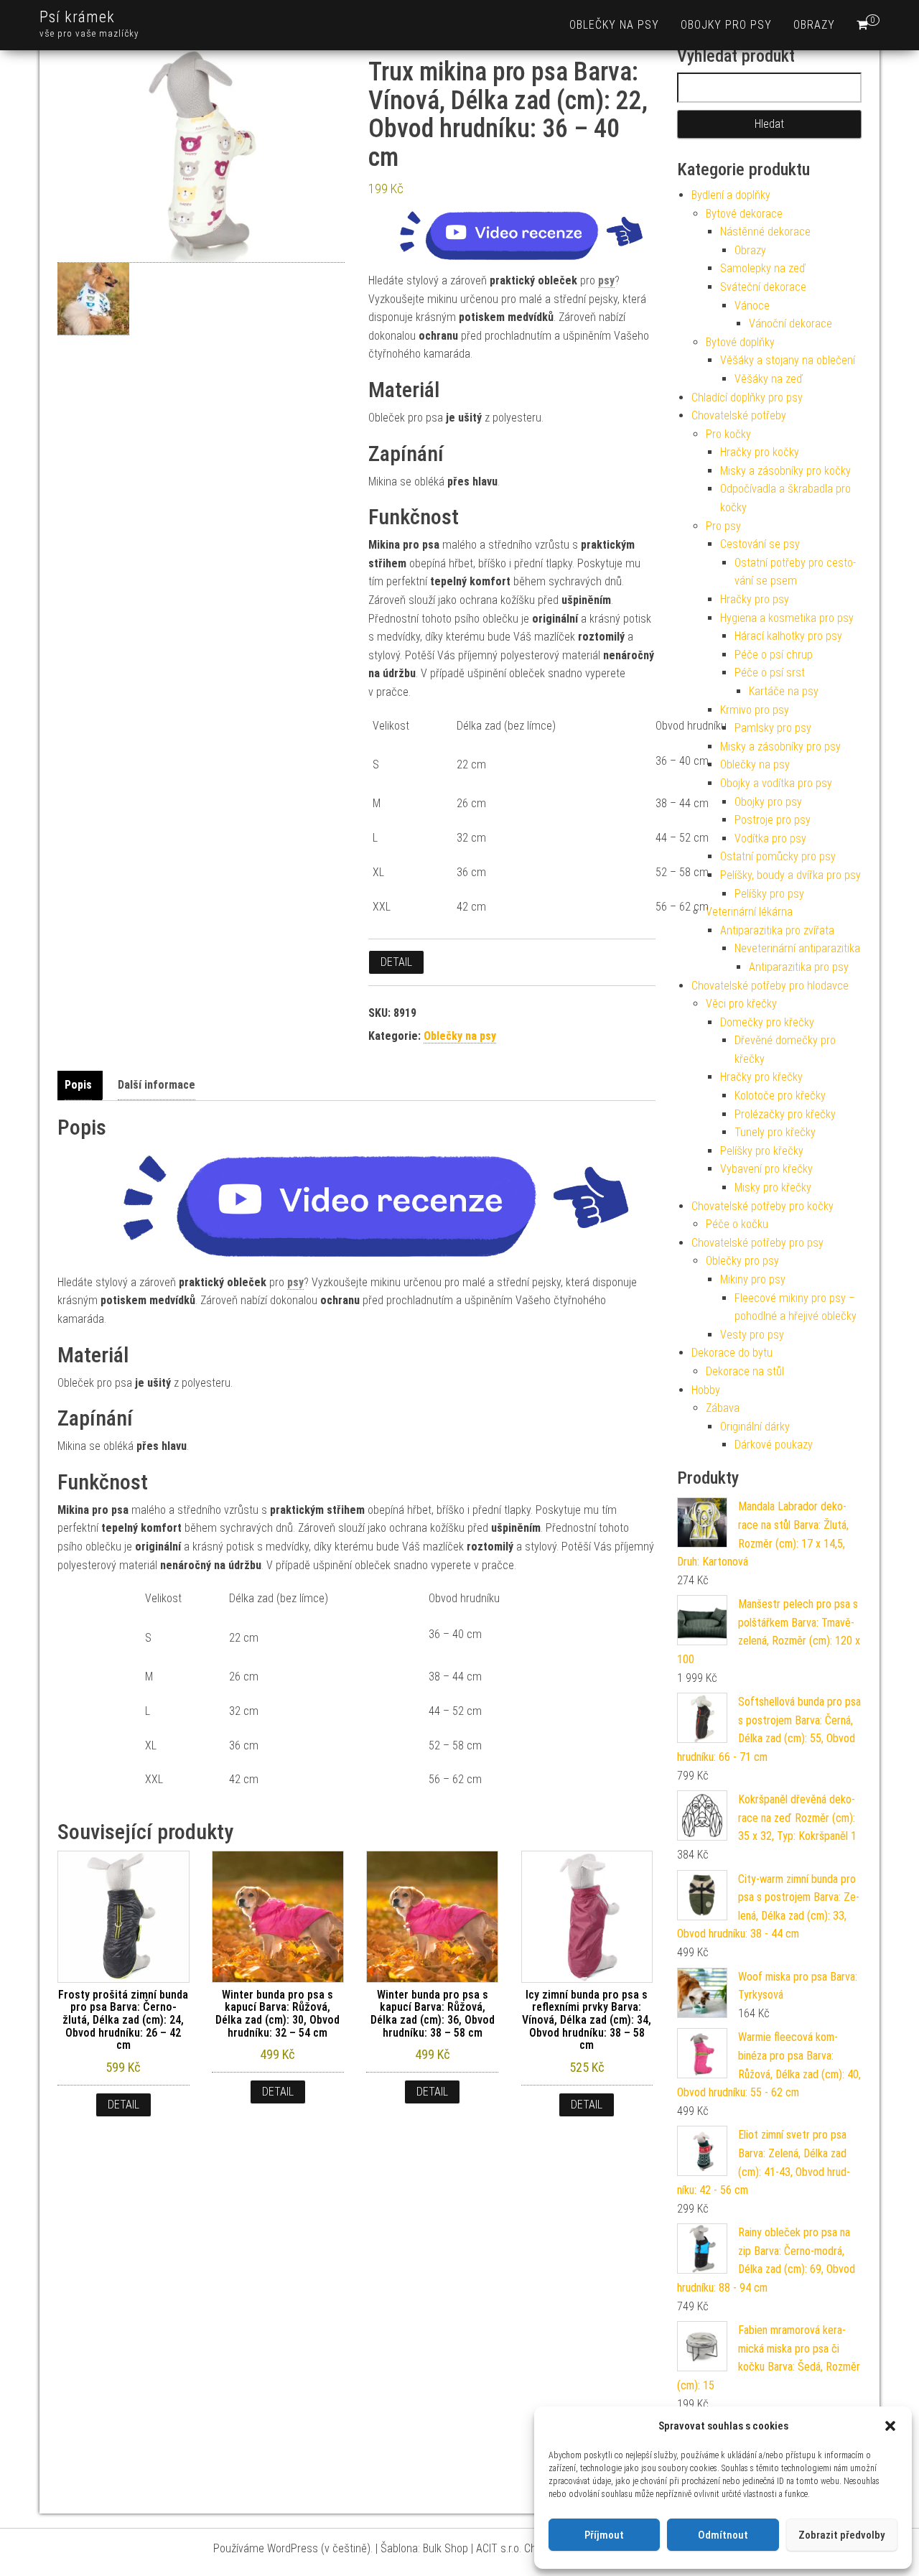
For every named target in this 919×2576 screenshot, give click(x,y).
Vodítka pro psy (770, 838)
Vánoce (752, 306)
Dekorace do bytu (732, 1353)
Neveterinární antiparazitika (797, 948)
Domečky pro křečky (767, 1022)
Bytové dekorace (744, 214)
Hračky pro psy (755, 599)
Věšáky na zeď (769, 379)
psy (606, 280)
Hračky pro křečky (761, 1077)
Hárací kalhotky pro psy (788, 636)
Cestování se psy (760, 544)
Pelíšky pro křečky (762, 1151)
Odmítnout (723, 2535)
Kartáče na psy (784, 691)
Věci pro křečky (741, 1004)
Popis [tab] (78, 1085)
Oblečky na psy (614, 25)
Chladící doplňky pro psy (747, 397)
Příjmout (604, 2535)
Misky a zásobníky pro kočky (785, 471)
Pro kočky (728, 434)
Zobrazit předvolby (841, 2535)
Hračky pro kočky (760, 452)
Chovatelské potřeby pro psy (757, 1243)
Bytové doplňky (740, 342)
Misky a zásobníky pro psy (780, 747)
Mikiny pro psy (753, 1279)
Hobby (706, 1390)
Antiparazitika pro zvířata (777, 930)
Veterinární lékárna (749, 912)
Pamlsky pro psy (773, 728)
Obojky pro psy (726, 25)
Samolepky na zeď (763, 268)
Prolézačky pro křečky (785, 1114)
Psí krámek (77, 17)
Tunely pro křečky (775, 1132)
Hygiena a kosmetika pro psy (787, 618)
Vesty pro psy (752, 1335)
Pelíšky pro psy (769, 894)
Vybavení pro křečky (766, 1169)
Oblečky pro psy (742, 1261)
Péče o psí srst (770, 673)
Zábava (723, 1408)
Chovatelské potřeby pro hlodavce (770, 986)
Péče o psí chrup (774, 655)
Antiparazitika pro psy (799, 967)
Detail (396, 962)
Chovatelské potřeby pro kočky (762, 1206)
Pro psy (723, 526)
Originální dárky (755, 1427)
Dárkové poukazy (774, 1445)
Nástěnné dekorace (765, 232)
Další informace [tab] (157, 1085)
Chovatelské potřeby (739, 415)
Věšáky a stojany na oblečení (788, 360)
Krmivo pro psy (755, 710)
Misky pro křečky (773, 1187)
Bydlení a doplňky (731, 195)
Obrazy (814, 25)
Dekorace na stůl (745, 1371)
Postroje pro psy (773, 820)
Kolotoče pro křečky (780, 1096)
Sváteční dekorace (763, 287)
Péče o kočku (737, 1224)
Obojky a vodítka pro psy (776, 783)
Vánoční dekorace (790, 324)
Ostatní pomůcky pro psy (778, 856)
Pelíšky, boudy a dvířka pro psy (790, 875)
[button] (890, 2426)
